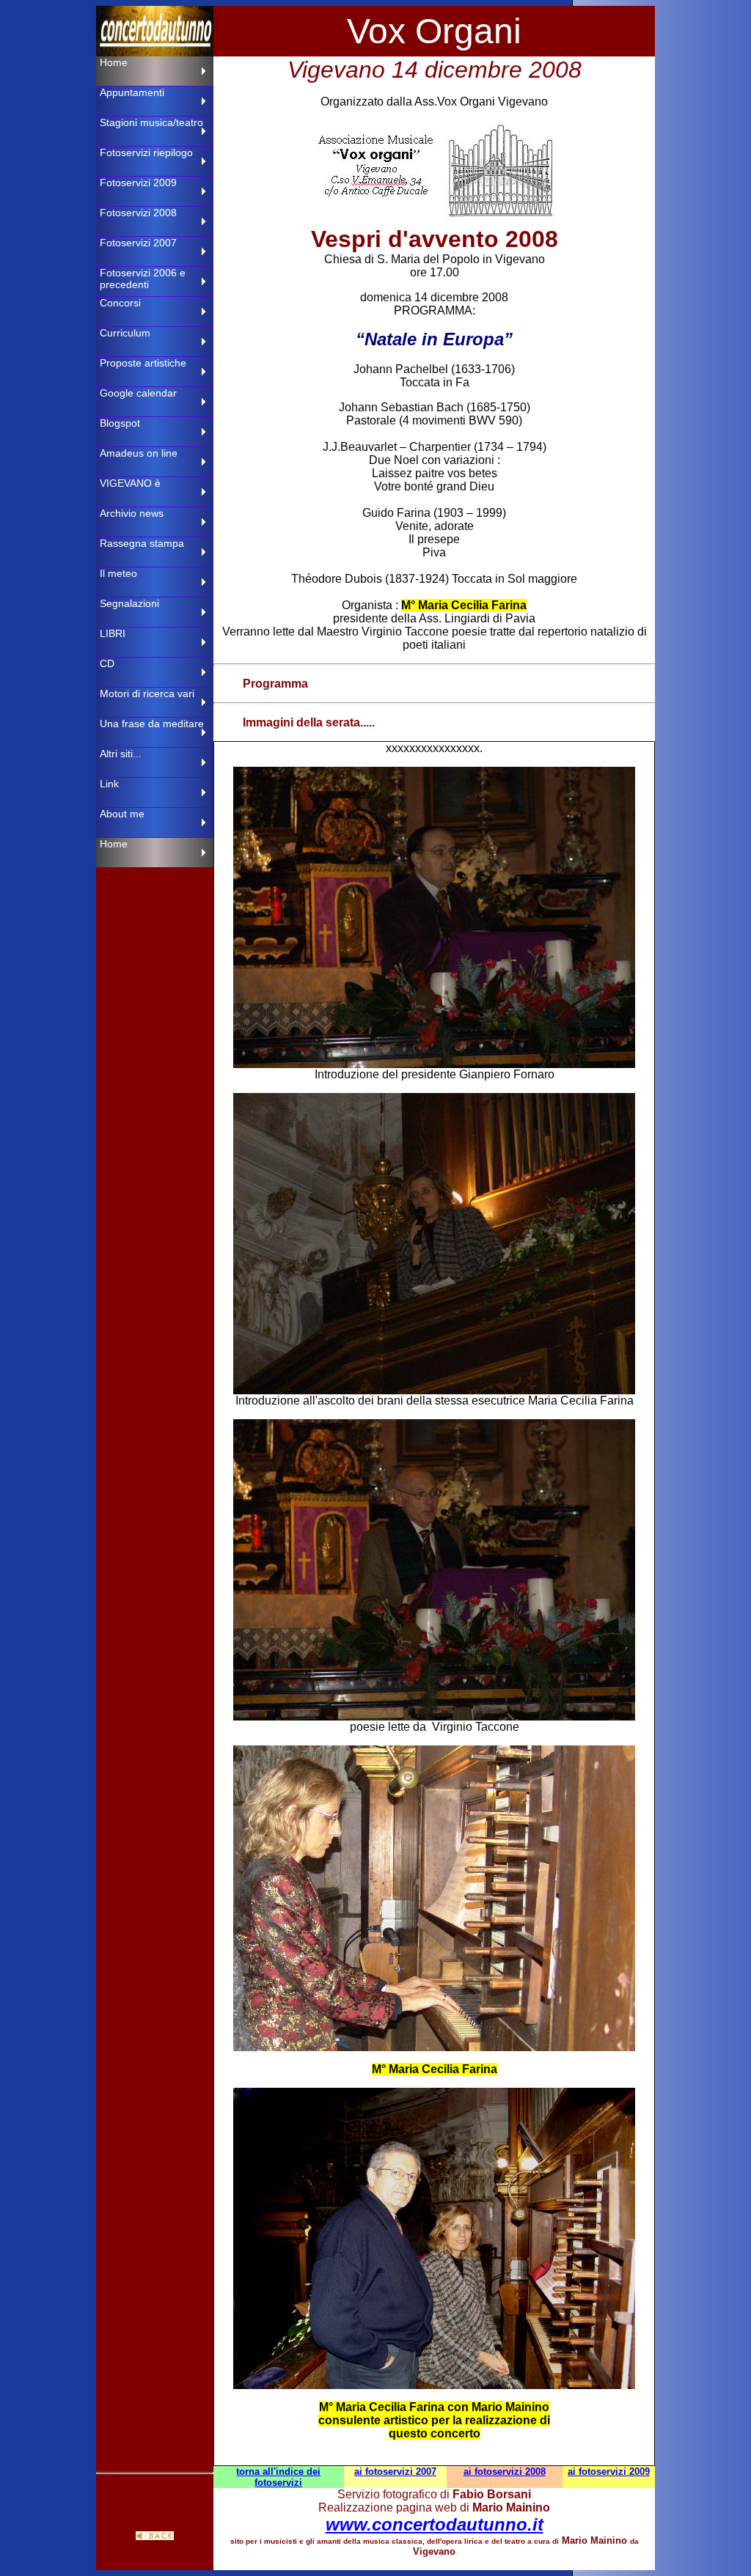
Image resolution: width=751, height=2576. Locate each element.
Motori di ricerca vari (147, 693)
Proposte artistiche (143, 363)
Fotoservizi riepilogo (146, 152)
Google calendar (138, 393)
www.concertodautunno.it (435, 2524)
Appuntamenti (132, 92)
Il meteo (118, 573)
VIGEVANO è (130, 483)
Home (114, 62)
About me (122, 814)
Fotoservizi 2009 (138, 183)
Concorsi (120, 303)
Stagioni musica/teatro (151, 122)
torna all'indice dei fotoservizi (278, 2477)
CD (107, 663)
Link (109, 784)
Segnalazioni (129, 603)
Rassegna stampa (142, 543)
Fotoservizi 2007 (138, 243)
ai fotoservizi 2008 (505, 2472)
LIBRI (113, 633)
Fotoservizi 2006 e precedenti (143, 279)
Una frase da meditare (152, 724)
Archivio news (132, 513)
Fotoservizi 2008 (138, 213)
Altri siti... (121, 754)
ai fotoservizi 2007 (395, 2472)
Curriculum (125, 333)
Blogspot (120, 423)
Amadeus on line (139, 453)
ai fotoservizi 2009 (609, 2472)
